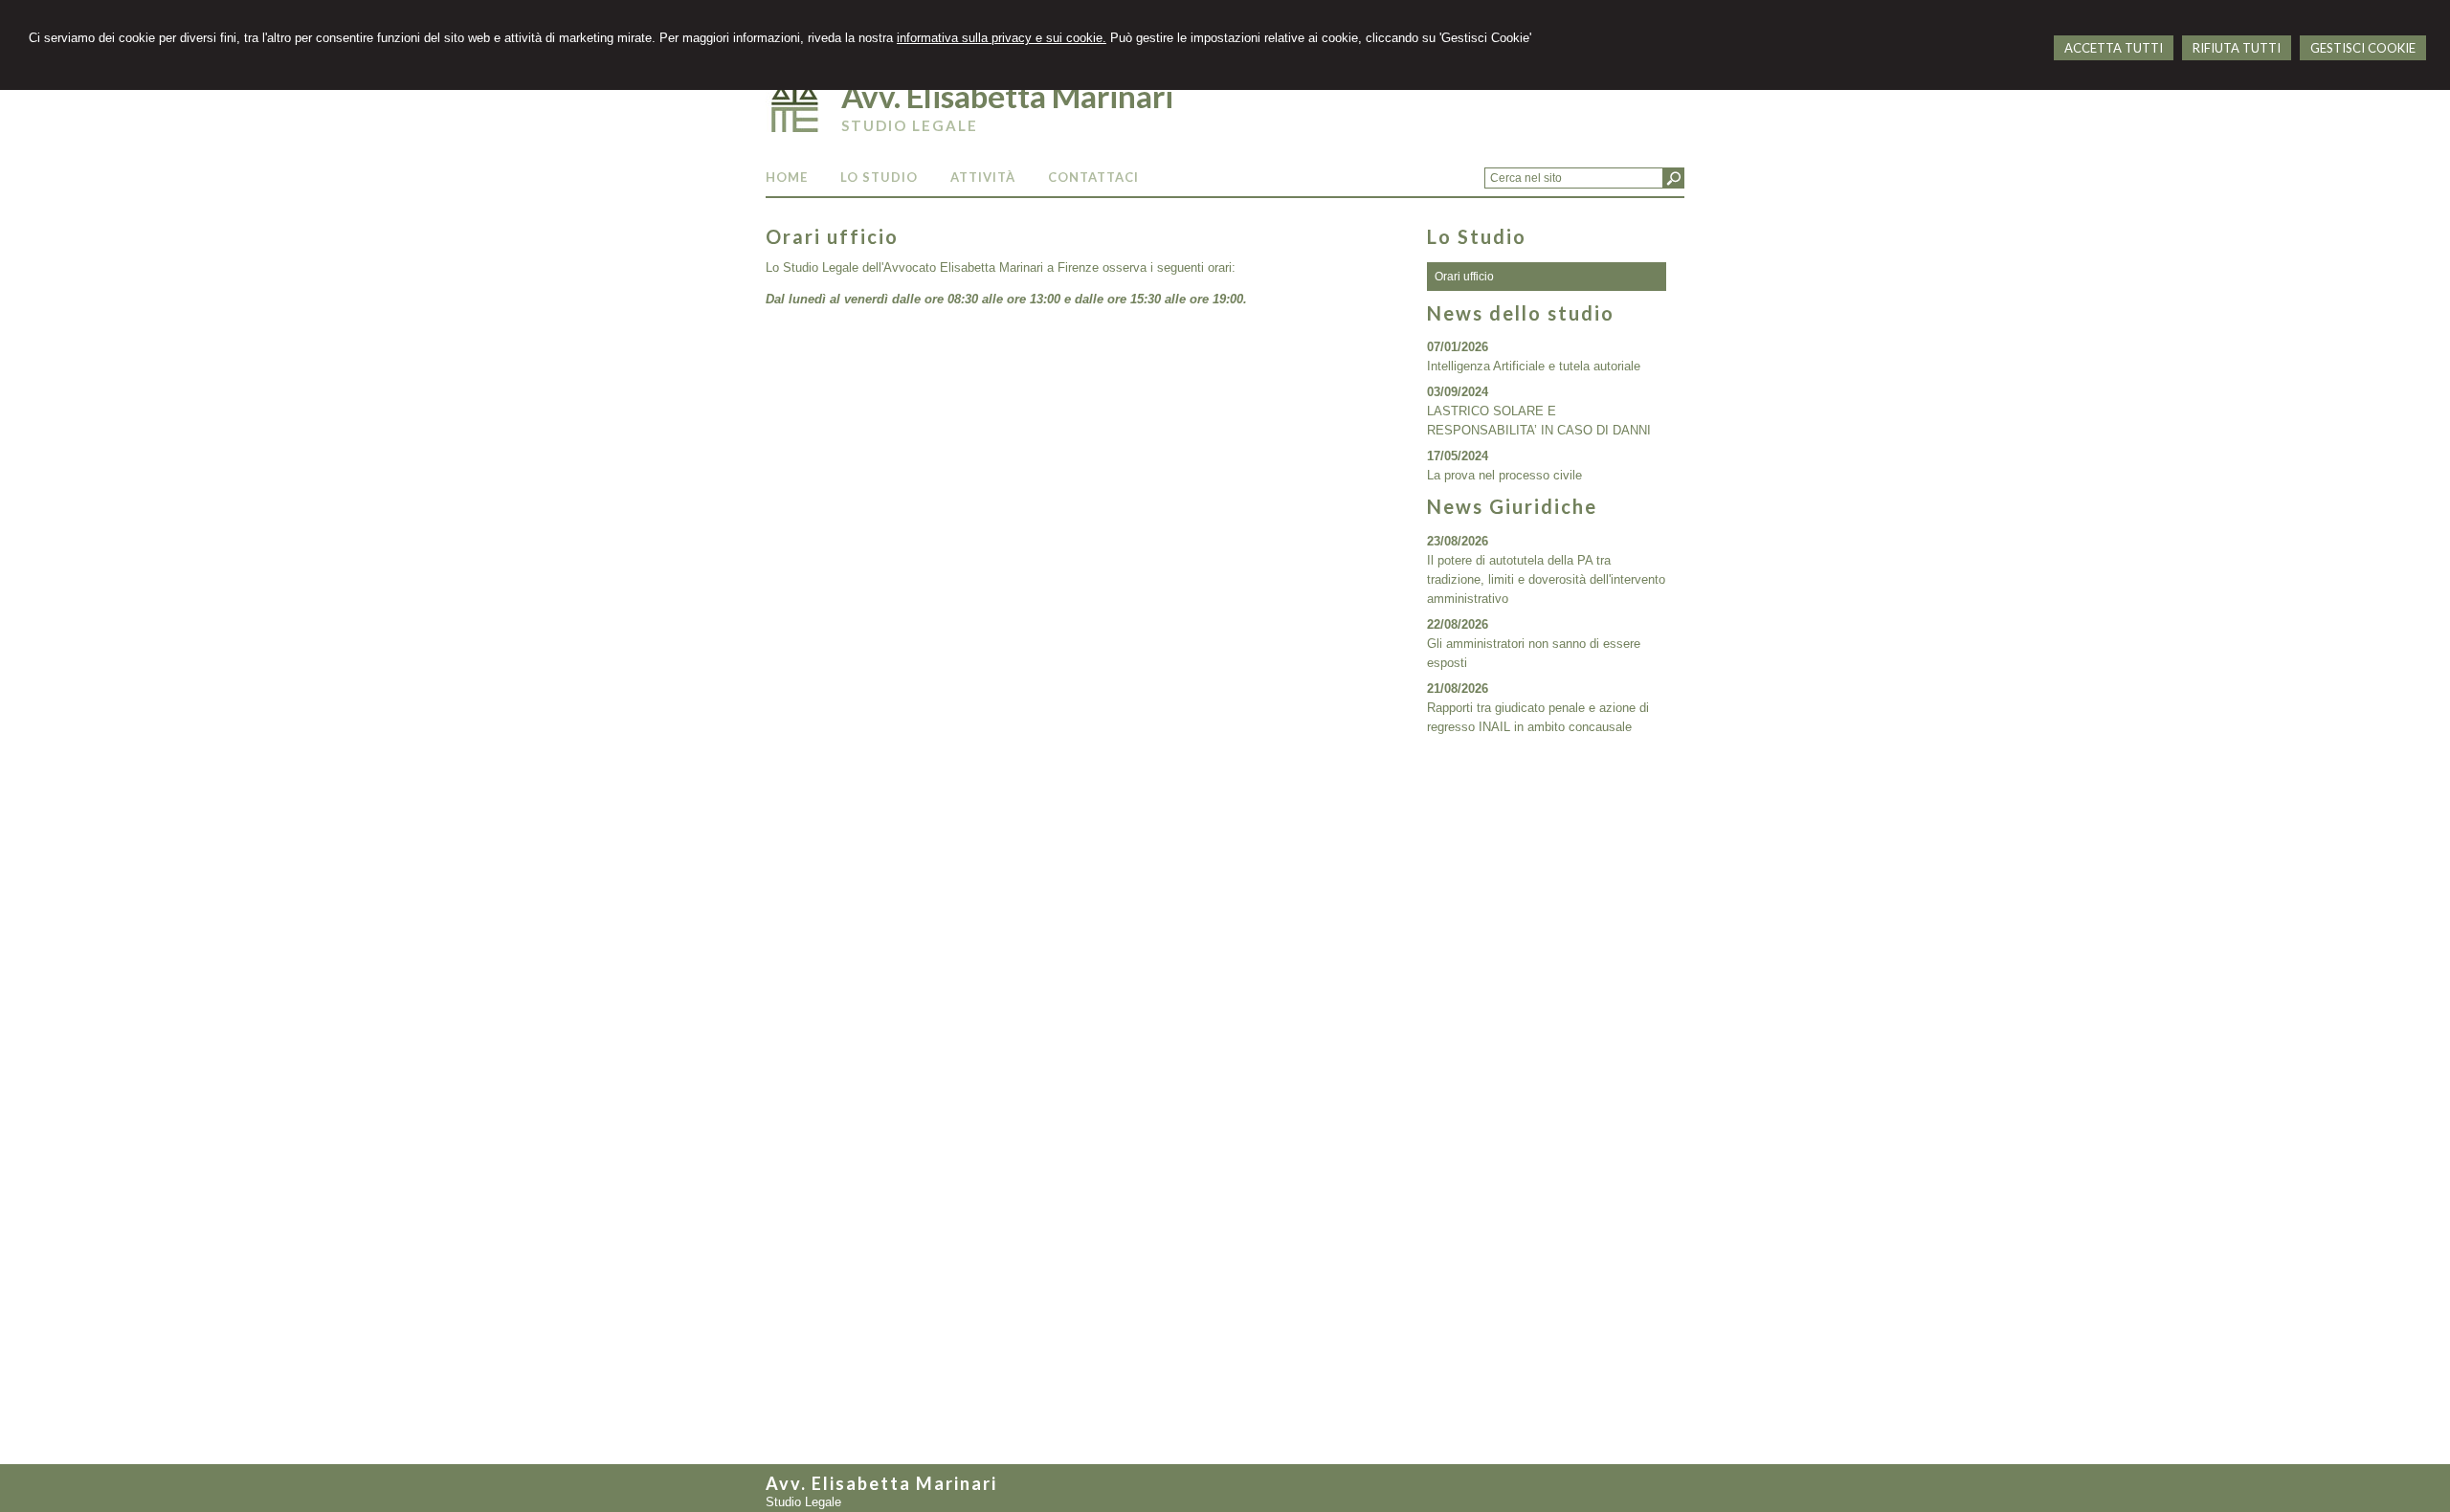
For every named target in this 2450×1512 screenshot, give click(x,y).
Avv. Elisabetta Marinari (1007, 96)
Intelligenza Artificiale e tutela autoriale (1534, 366)
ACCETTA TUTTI (2114, 48)
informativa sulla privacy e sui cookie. (1002, 38)
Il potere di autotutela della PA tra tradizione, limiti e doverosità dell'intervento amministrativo (1546, 579)
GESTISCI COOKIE (2363, 48)
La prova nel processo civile (1504, 475)
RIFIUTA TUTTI (2237, 48)
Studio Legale (910, 125)
